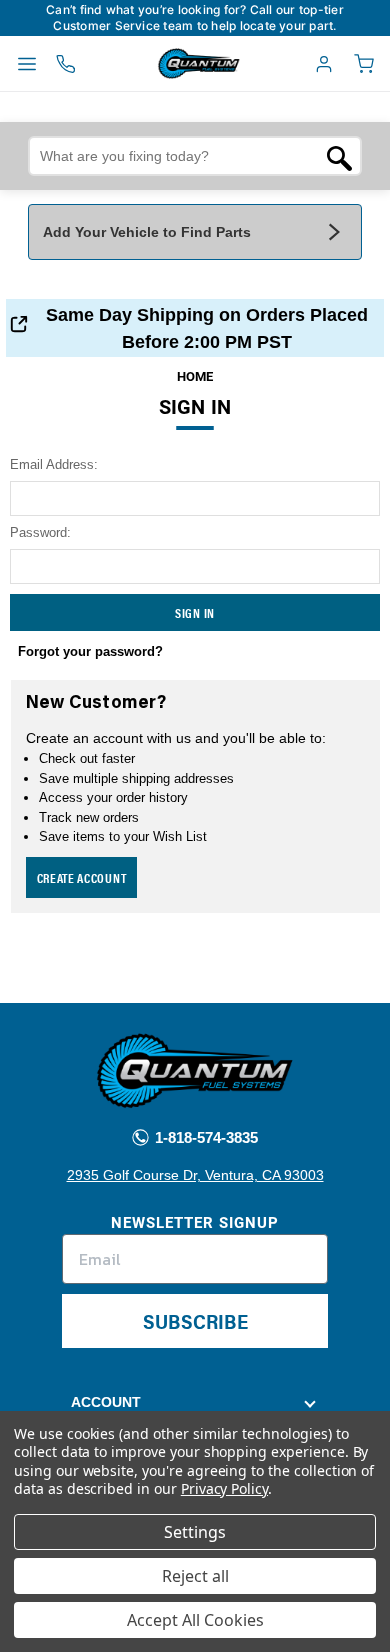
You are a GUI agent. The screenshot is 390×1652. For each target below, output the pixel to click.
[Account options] (324, 64)
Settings (195, 1532)
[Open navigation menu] (27, 64)
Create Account (82, 877)
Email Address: (54, 464)
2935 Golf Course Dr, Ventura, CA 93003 (195, 1175)
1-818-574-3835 (204, 1137)
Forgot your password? (90, 651)
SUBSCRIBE (195, 1320)
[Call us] (66, 64)
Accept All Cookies (195, 1620)
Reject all (195, 1576)
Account (106, 1402)
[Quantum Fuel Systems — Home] (153, 64)
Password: (40, 532)
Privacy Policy (224, 1488)
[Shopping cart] (364, 64)
